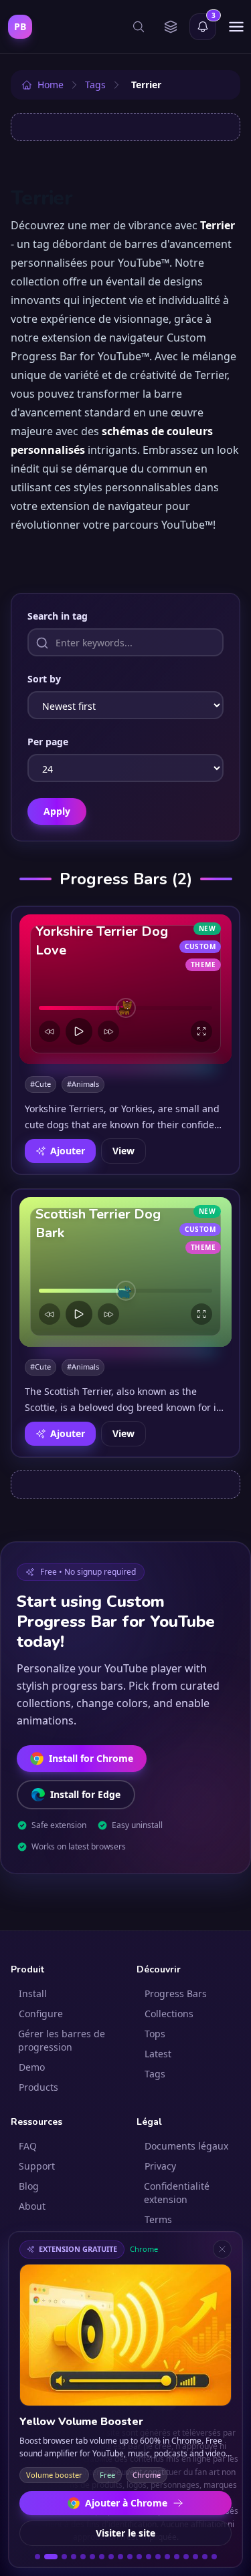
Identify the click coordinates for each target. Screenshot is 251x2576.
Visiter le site (125, 2533)
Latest (158, 2054)
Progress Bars (176, 1993)
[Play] (79, 1031)
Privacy (160, 2166)
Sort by (44, 679)
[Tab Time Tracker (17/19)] (195, 2557)
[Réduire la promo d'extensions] (222, 2249)
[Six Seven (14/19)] (167, 2557)
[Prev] (50, 1031)
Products (38, 2087)
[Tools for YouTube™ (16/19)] (186, 2557)
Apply (57, 811)
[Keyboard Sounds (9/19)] (120, 2557)
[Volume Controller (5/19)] (83, 2557)
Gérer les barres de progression (62, 2040)
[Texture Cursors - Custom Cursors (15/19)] (177, 2557)
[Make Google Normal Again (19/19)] (214, 2557)
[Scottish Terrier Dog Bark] (125, 1272)
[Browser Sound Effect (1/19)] (37, 2557)
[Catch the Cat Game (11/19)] (139, 2557)
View (123, 1151)
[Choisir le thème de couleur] (171, 27)
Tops (155, 2034)
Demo (32, 2067)
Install (33, 1993)
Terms (158, 2219)
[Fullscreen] (201, 1031)
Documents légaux (186, 2146)
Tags (155, 2074)
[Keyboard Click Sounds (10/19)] (130, 2557)
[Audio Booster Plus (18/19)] (205, 2557)
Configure (41, 2014)
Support (37, 2166)
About (32, 2206)
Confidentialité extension (177, 2193)
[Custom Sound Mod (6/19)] (92, 2557)
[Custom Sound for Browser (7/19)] (102, 2557)
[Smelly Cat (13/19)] (158, 2557)
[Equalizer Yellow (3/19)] (64, 2557)
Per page (48, 742)
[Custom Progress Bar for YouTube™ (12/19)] (149, 2557)
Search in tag (58, 616)
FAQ (28, 2146)
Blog (29, 2186)
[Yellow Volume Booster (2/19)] (51, 2557)
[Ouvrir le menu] (236, 27)
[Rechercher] (139, 27)
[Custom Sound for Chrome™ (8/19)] (111, 2557)
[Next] (108, 1031)
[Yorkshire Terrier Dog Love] (125, 989)
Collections (169, 2014)
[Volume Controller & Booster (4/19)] (74, 2557)
